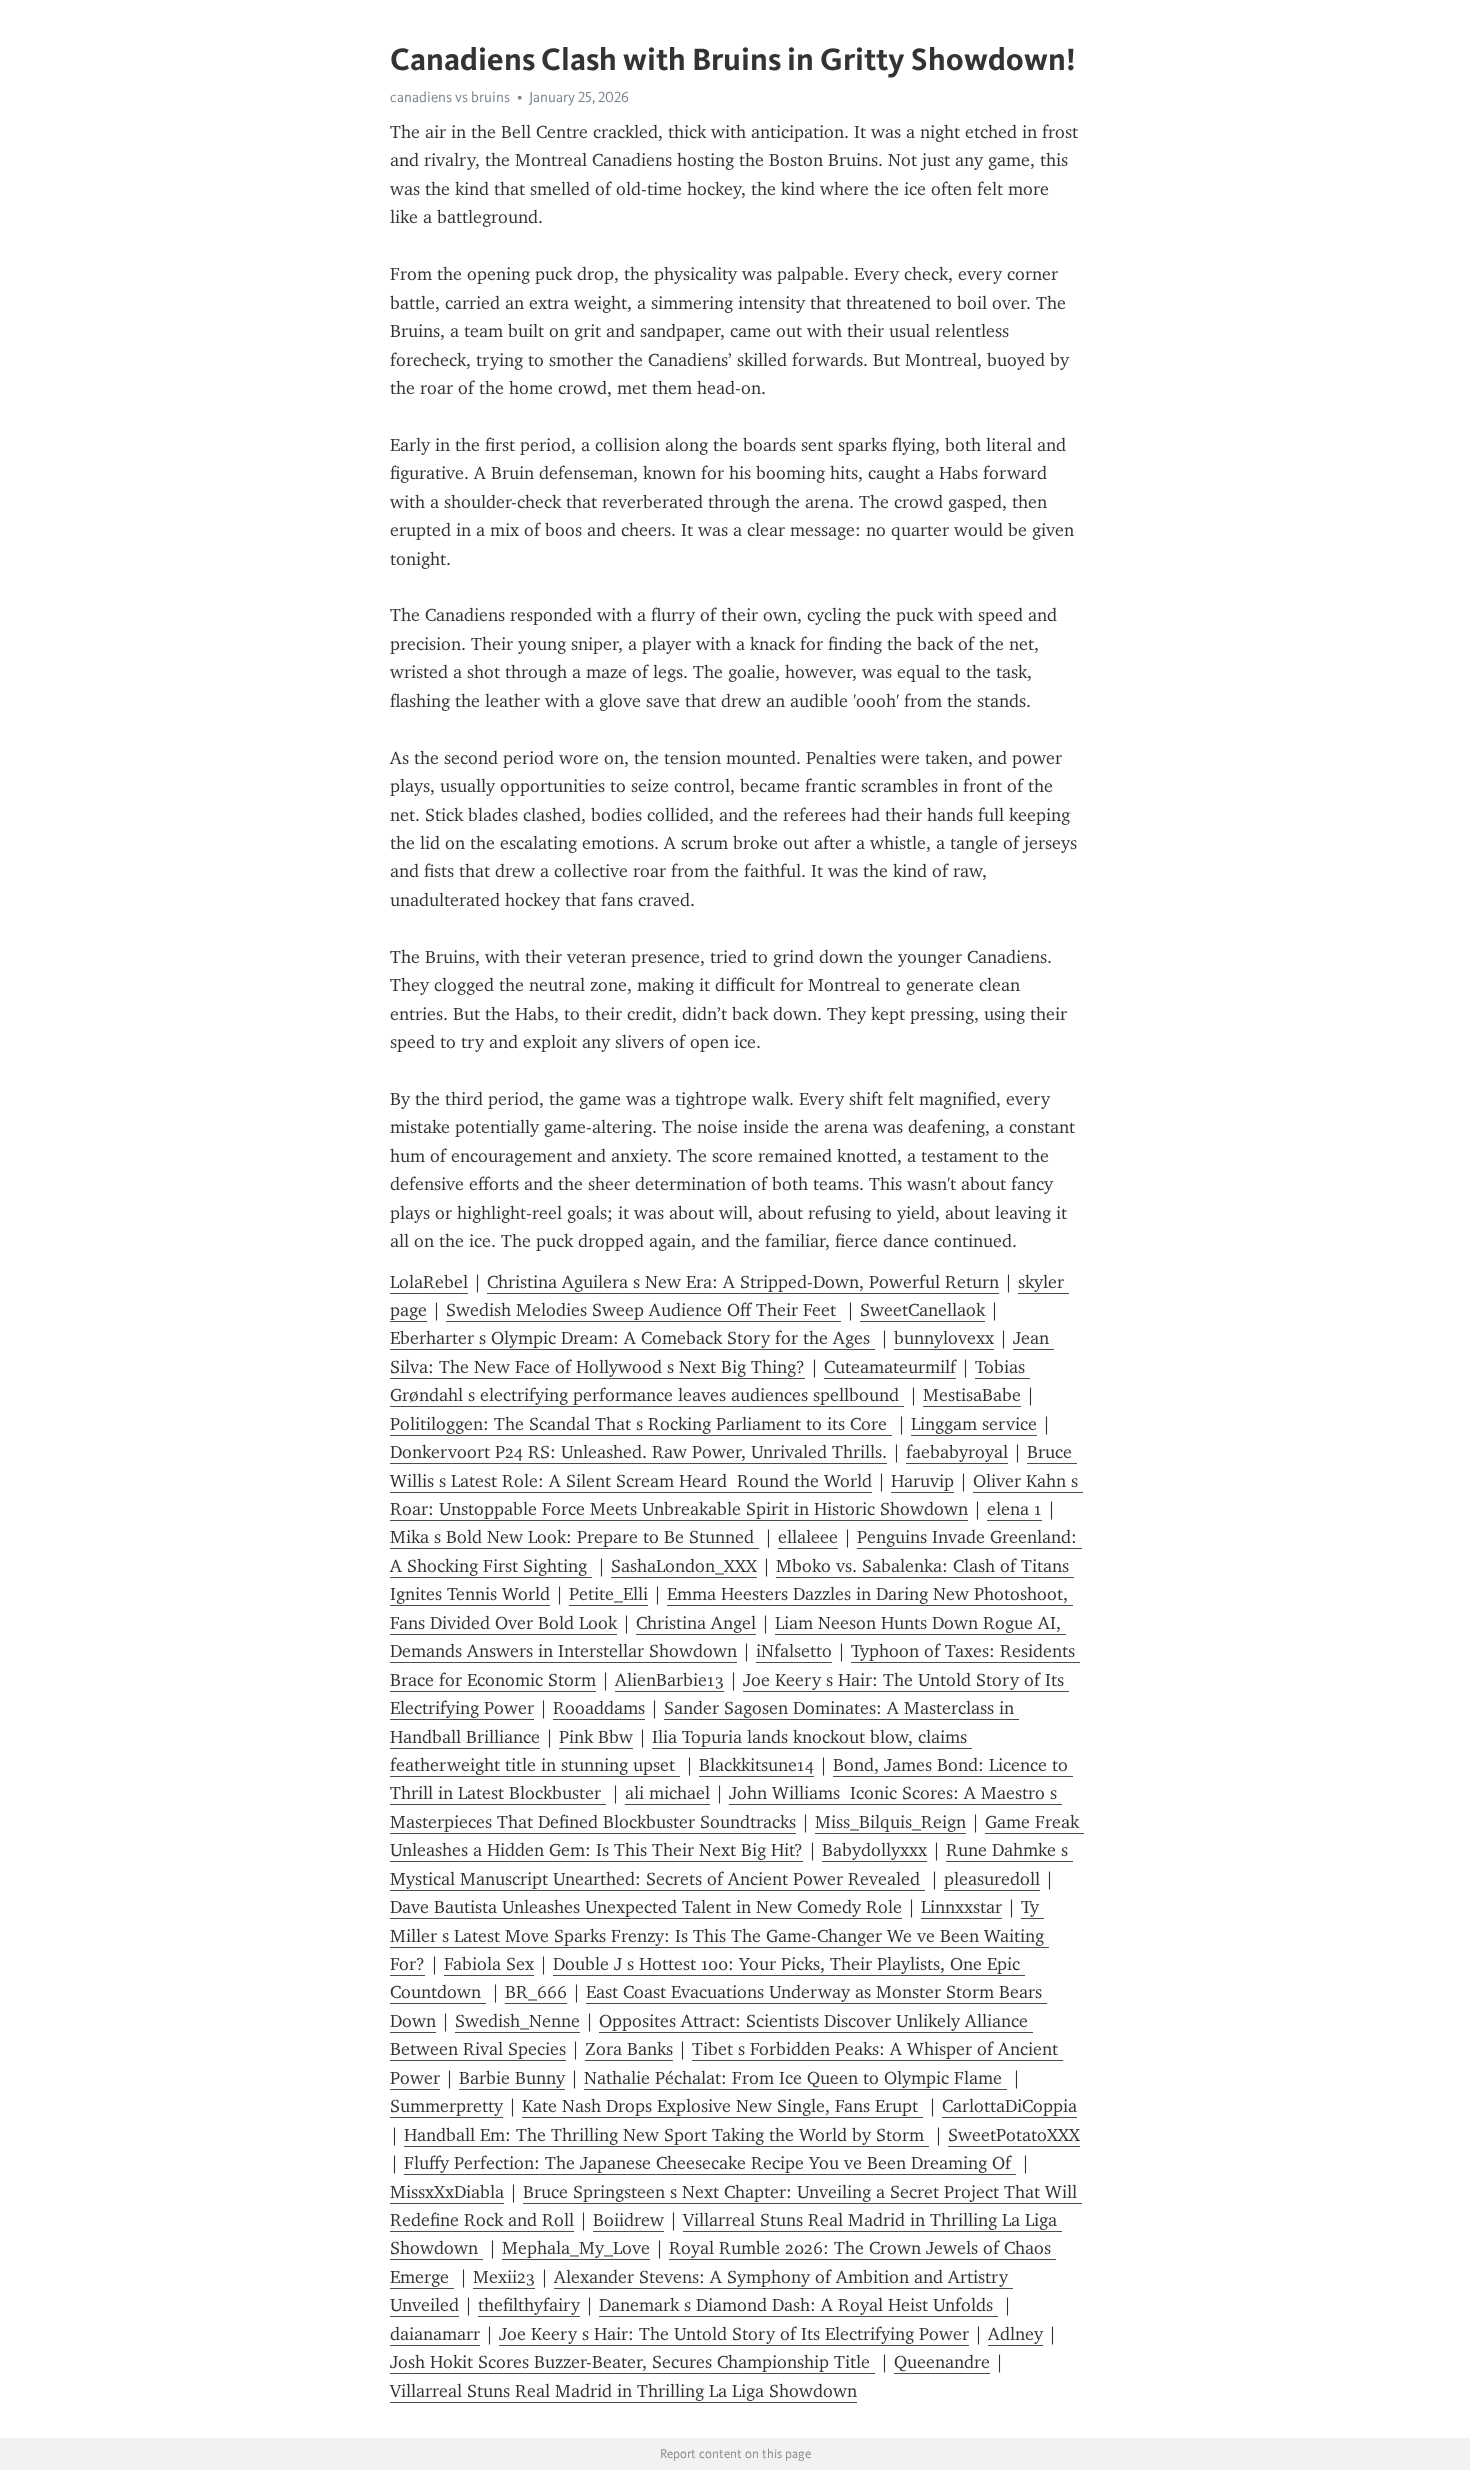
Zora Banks (629, 2049)
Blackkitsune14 (756, 1765)
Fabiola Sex (489, 1964)
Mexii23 (504, 2277)
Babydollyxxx (874, 1850)
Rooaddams (599, 1708)
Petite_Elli (608, 1594)
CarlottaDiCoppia (1009, 2106)
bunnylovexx (944, 1338)
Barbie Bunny (512, 2078)
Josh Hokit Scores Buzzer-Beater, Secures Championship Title (632, 2362)
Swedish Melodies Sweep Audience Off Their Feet (643, 1310)
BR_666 (536, 1992)
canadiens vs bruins (450, 97)
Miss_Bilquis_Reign (890, 1822)
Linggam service (974, 1424)
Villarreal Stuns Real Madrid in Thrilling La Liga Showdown (623, 2391)
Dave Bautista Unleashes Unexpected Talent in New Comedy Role (646, 1907)
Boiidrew (628, 2220)
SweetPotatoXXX (1014, 2135)
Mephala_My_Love (576, 2248)
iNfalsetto (794, 1651)
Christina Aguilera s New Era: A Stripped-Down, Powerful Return (743, 1282)
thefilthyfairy (529, 2305)
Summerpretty (446, 2106)
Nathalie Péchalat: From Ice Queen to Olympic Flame (795, 2078)
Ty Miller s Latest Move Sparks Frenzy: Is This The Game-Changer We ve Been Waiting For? (719, 1935)
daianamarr (435, 2334)
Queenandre (942, 2362)
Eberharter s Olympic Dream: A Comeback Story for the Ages (632, 1338)
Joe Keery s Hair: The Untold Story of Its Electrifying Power (734, 2334)
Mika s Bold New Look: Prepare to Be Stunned (574, 1537)
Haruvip (922, 1481)
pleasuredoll (992, 1879)
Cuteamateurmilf (890, 1367)
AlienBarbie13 (669, 1680)
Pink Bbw (596, 1737)
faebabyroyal (957, 1452)
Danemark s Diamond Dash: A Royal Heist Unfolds (798, 2305)
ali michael (667, 1793)
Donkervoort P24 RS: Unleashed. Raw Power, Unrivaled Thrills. (638, 1452)
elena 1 (1014, 1509)
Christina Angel (696, 1623)
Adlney (1015, 2334)
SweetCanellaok (922, 1310)
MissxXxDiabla (447, 2192)
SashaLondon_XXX (684, 1566)
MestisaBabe (972, 1395)
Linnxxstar (961, 1907)
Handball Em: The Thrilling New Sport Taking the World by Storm (666, 2135)
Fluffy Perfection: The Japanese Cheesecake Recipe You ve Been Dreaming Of (710, 2163)
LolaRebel (429, 1282)
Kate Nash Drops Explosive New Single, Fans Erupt (722, 2106)
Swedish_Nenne (517, 2021)
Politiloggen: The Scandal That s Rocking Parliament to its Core (641, 1424)
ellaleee (808, 1537)
